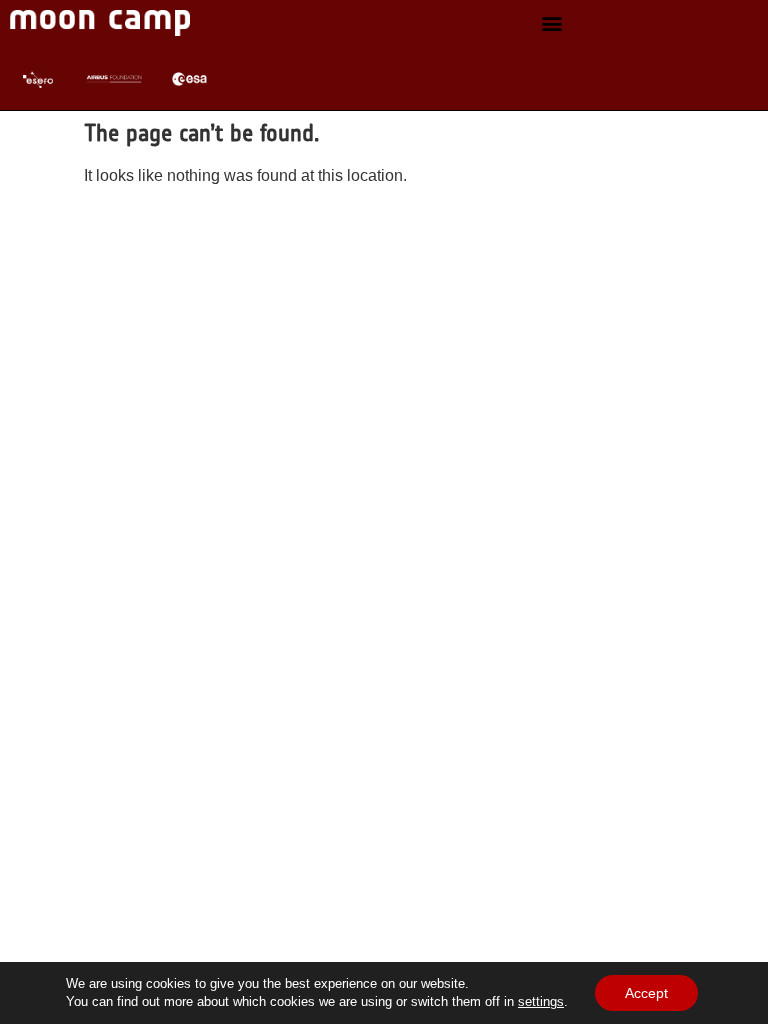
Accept (646, 993)
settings (541, 1001)
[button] (551, 23)
